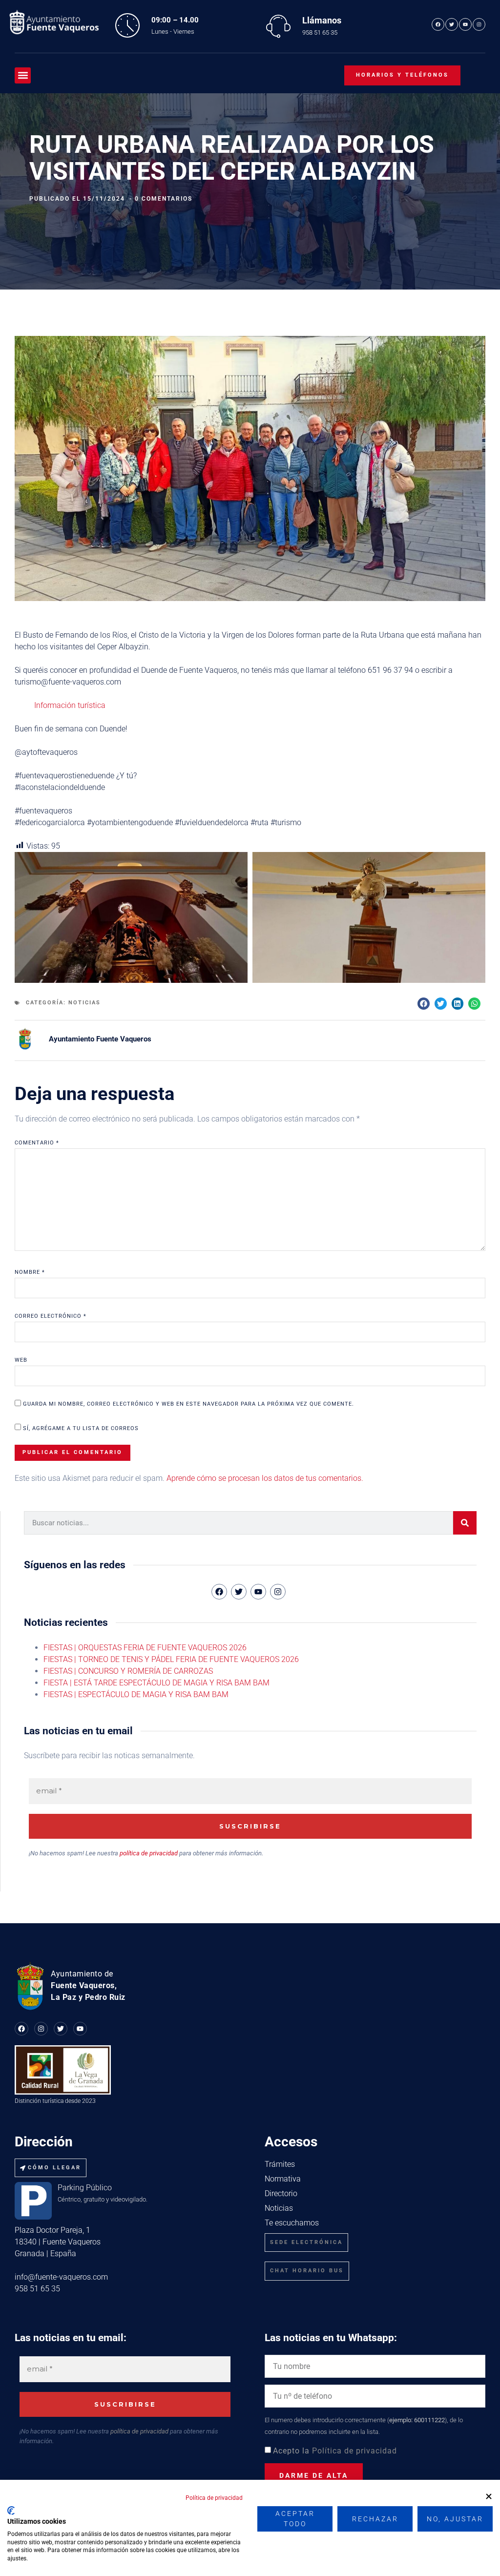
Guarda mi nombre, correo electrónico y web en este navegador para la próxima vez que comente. (188, 1404)
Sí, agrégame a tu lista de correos (80, 1428)
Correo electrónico (51, 1316)
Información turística (70, 705)
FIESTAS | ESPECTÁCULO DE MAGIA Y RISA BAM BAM (136, 1694)
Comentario (37, 1143)
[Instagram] (479, 24)
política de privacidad (149, 1853)
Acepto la (335, 2451)
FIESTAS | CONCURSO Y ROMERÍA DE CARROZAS (128, 1671)
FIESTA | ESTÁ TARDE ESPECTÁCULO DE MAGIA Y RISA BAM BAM (156, 1683)
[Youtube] (465, 24)
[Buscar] (465, 1523)
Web (21, 1360)
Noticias (84, 1003)
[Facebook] (438, 24)
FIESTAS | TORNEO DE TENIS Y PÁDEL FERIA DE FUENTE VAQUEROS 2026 (171, 1659)
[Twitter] (452, 24)
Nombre (30, 1272)
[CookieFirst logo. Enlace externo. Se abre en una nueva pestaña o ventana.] (11, 2511)
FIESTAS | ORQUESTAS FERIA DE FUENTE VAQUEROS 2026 (145, 1648)
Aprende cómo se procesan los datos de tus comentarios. (265, 1478)
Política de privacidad (354, 2451)
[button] (23, 75)
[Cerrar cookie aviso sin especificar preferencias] (489, 2497)
